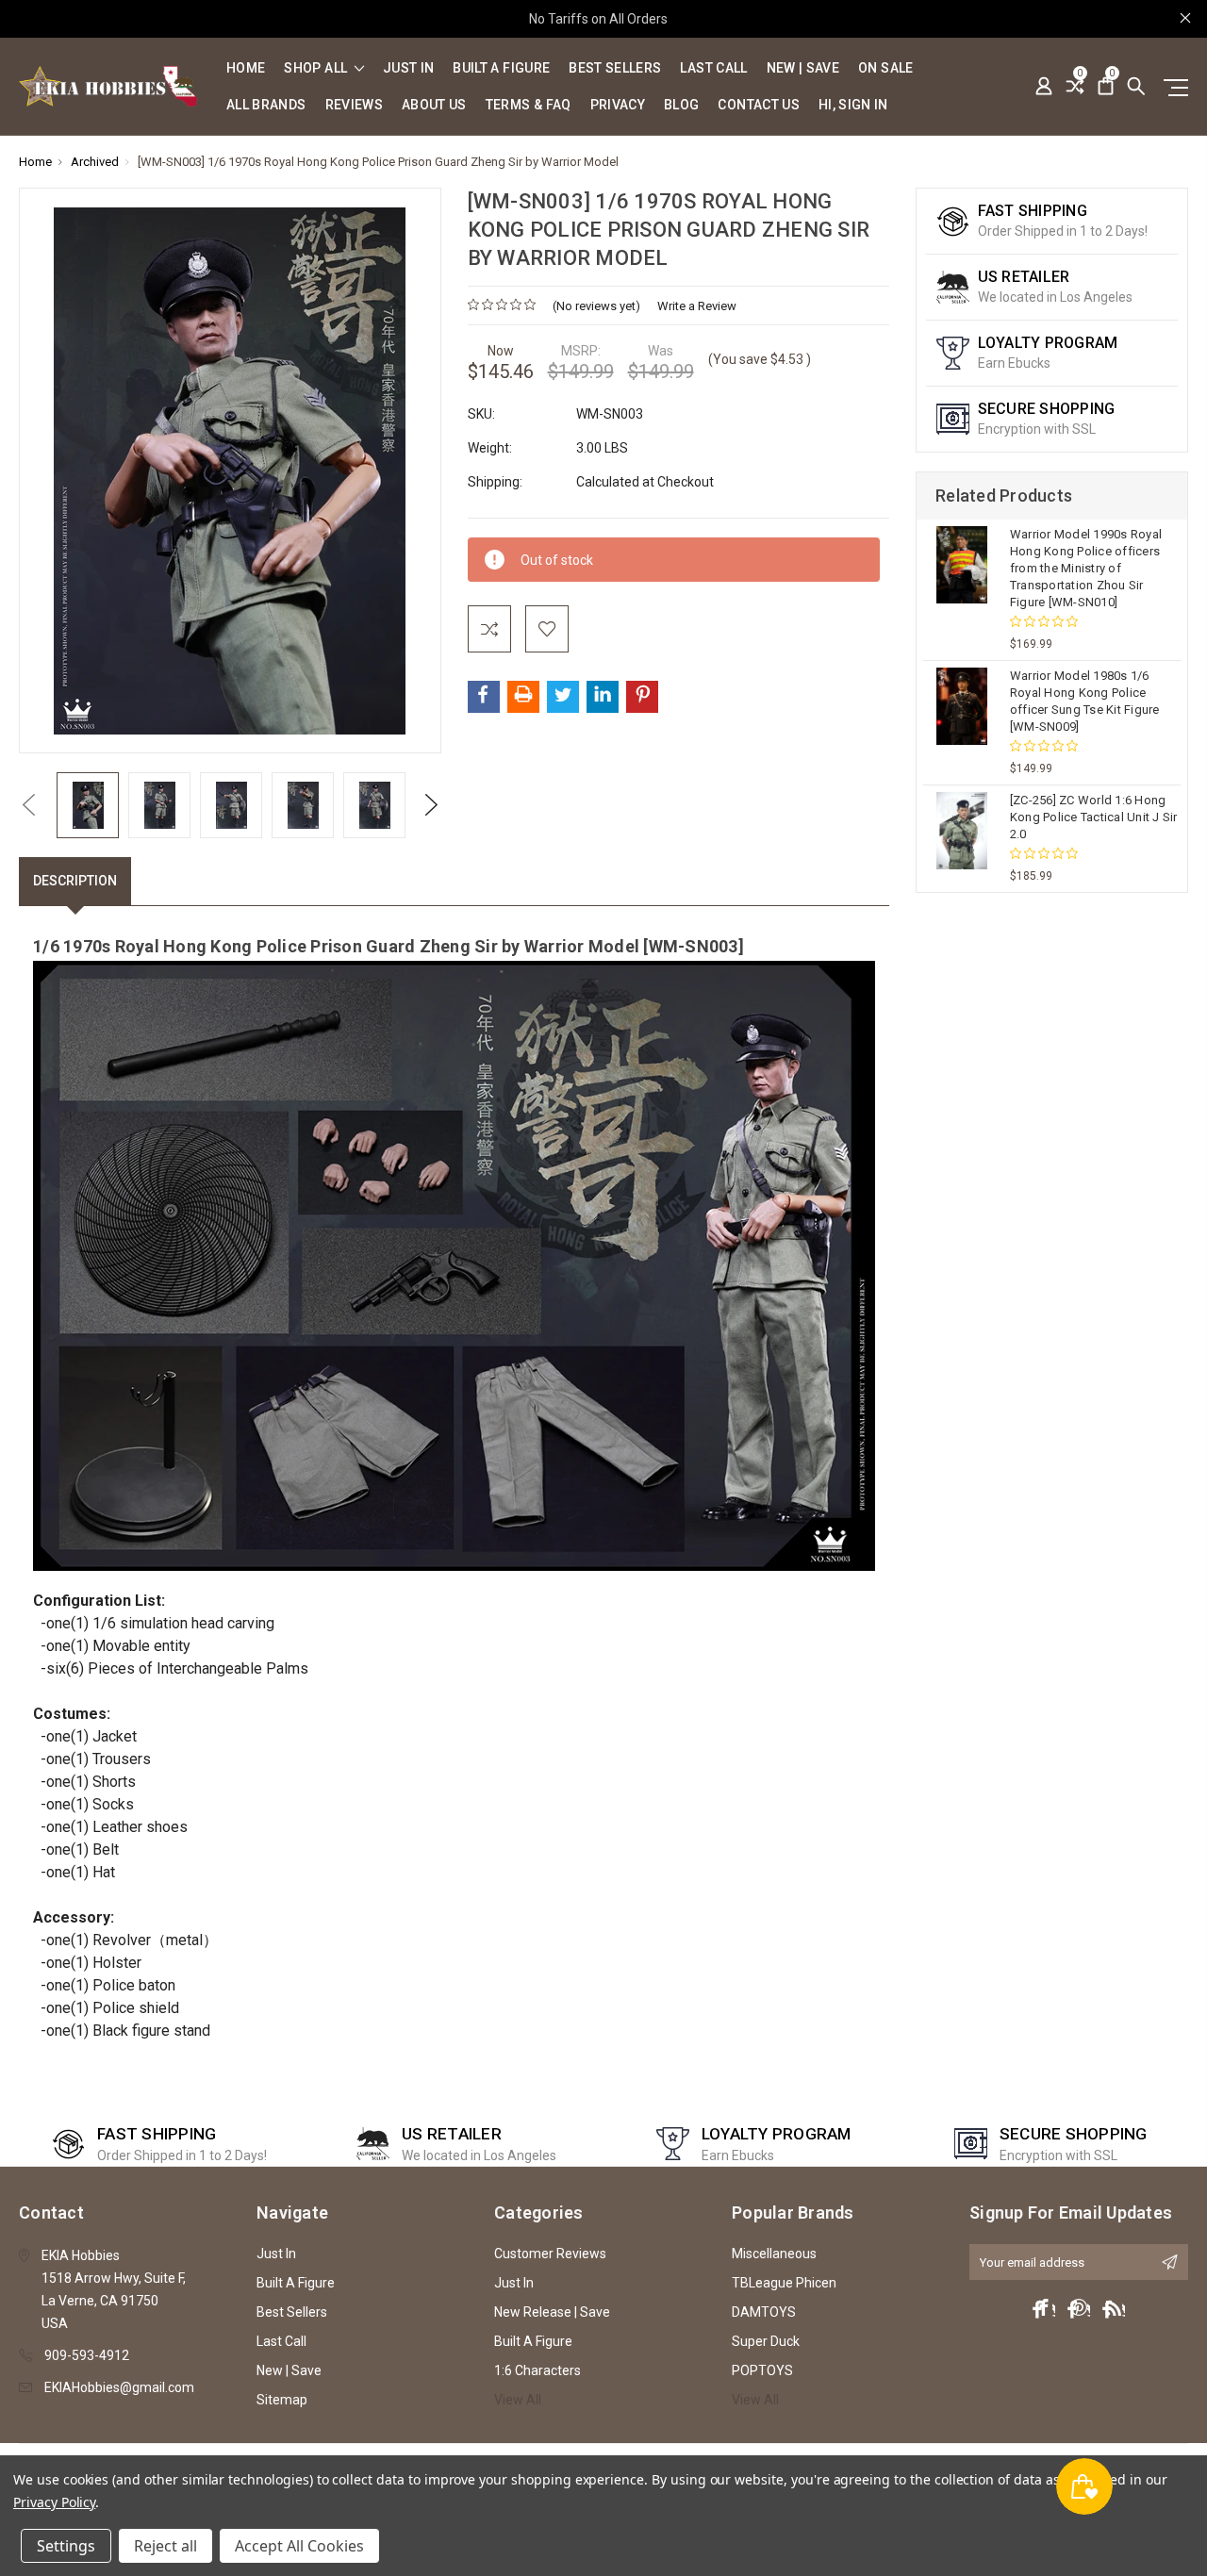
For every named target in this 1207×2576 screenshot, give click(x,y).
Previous (28, 805)
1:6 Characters (537, 2370)
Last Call (713, 68)
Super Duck (766, 2341)
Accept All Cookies (299, 2546)
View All (518, 2400)
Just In (408, 68)
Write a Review (697, 306)
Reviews (354, 105)
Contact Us (759, 105)
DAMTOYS (764, 2312)
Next (431, 805)
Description (75, 881)
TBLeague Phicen (784, 2283)
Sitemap (282, 2400)
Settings (66, 2546)
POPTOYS (762, 2370)
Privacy (618, 105)
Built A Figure (501, 68)
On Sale (885, 68)
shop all (317, 68)
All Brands (266, 105)
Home (246, 68)
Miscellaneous (774, 2254)
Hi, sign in (853, 105)
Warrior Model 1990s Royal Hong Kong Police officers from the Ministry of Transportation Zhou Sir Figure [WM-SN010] (1086, 568)
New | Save (803, 68)
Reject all (165, 2546)
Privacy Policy (54, 2502)
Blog (681, 105)
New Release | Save (552, 2312)
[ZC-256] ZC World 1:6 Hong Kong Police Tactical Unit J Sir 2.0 (1094, 817)
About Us (434, 105)
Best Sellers (615, 68)
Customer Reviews (550, 2254)
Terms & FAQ (529, 105)
